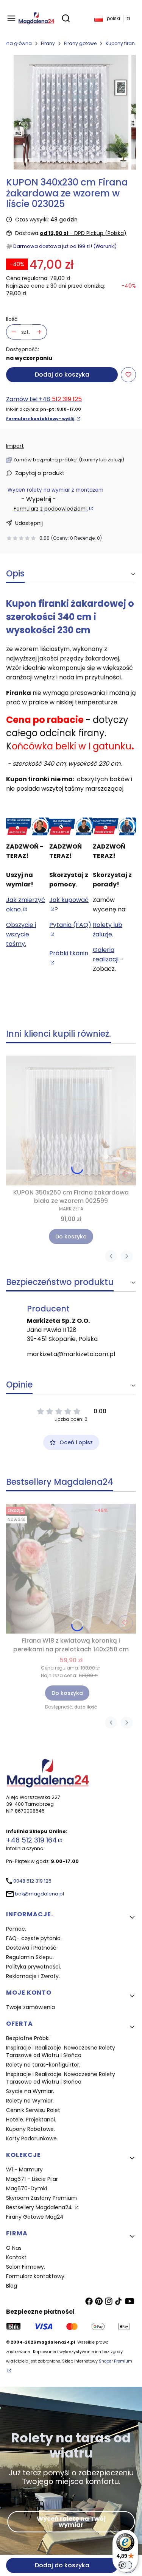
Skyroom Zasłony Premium (41, 2198)
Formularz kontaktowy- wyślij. (41, 419)
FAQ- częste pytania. (34, 1938)
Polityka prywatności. (34, 1967)
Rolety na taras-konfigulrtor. (43, 2065)
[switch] (125, 2565)
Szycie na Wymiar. (30, 2091)
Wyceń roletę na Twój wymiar (71, 2521)
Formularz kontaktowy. (36, 2276)
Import (15, 446)
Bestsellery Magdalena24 (40, 2207)
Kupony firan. (121, 43)
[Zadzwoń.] (28, 827)
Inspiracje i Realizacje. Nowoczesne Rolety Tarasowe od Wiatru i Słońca (61, 2051)
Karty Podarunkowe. (32, 2138)
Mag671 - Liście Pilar (32, 2179)
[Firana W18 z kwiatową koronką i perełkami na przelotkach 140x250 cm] (71, 1569)
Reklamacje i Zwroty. (33, 1976)
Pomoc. (16, 1929)
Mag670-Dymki (27, 2188)
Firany (48, 43)
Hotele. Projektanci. (31, 2120)
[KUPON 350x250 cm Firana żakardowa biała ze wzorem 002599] (71, 1121)
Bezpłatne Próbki (28, 2038)
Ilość (12, 319)
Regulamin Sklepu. (30, 1957)
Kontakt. (17, 2257)
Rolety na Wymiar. (30, 2101)
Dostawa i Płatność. (32, 1948)
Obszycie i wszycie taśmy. (21, 934)
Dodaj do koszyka (62, 375)
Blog (12, 2286)
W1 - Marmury (24, 2170)
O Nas (14, 2248)
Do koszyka (71, 1237)
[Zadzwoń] (114, 827)
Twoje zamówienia (30, 2007)
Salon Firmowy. (26, 2267)
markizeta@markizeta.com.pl (71, 1354)
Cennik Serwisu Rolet (33, 2110)
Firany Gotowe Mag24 (35, 2217)
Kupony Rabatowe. (30, 2129)
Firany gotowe (80, 43)
